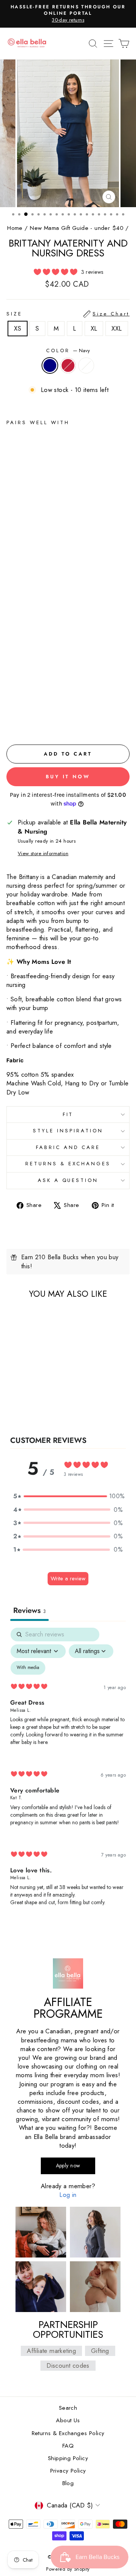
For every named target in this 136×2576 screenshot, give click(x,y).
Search (68, 2408)
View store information (43, 854)
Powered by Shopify (68, 2569)
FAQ (68, 2446)
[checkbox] (28, 1668)
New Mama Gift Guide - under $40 (77, 228)
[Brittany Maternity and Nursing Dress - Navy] (11, 722)
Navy (50, 365)
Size (68, 314)
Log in (68, 2195)
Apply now (68, 2165)
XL (94, 328)
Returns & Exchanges (68, 1164)
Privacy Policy (68, 2471)
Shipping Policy (68, 2458)
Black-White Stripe (86, 365)
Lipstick (68, 365)
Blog (68, 2483)
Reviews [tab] (29, 1610)
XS (18, 328)
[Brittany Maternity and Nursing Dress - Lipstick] (19, 722)
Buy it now (68, 777)
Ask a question (68, 1180)
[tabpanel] (68, 1773)
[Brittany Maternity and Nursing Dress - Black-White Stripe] (28, 722)
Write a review (68, 1578)
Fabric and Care (68, 1147)
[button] (68, 1496)
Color (68, 351)
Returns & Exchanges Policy (68, 2433)
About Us (68, 2420)
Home (15, 228)
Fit (68, 1114)
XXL (117, 328)
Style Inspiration (68, 1131)
